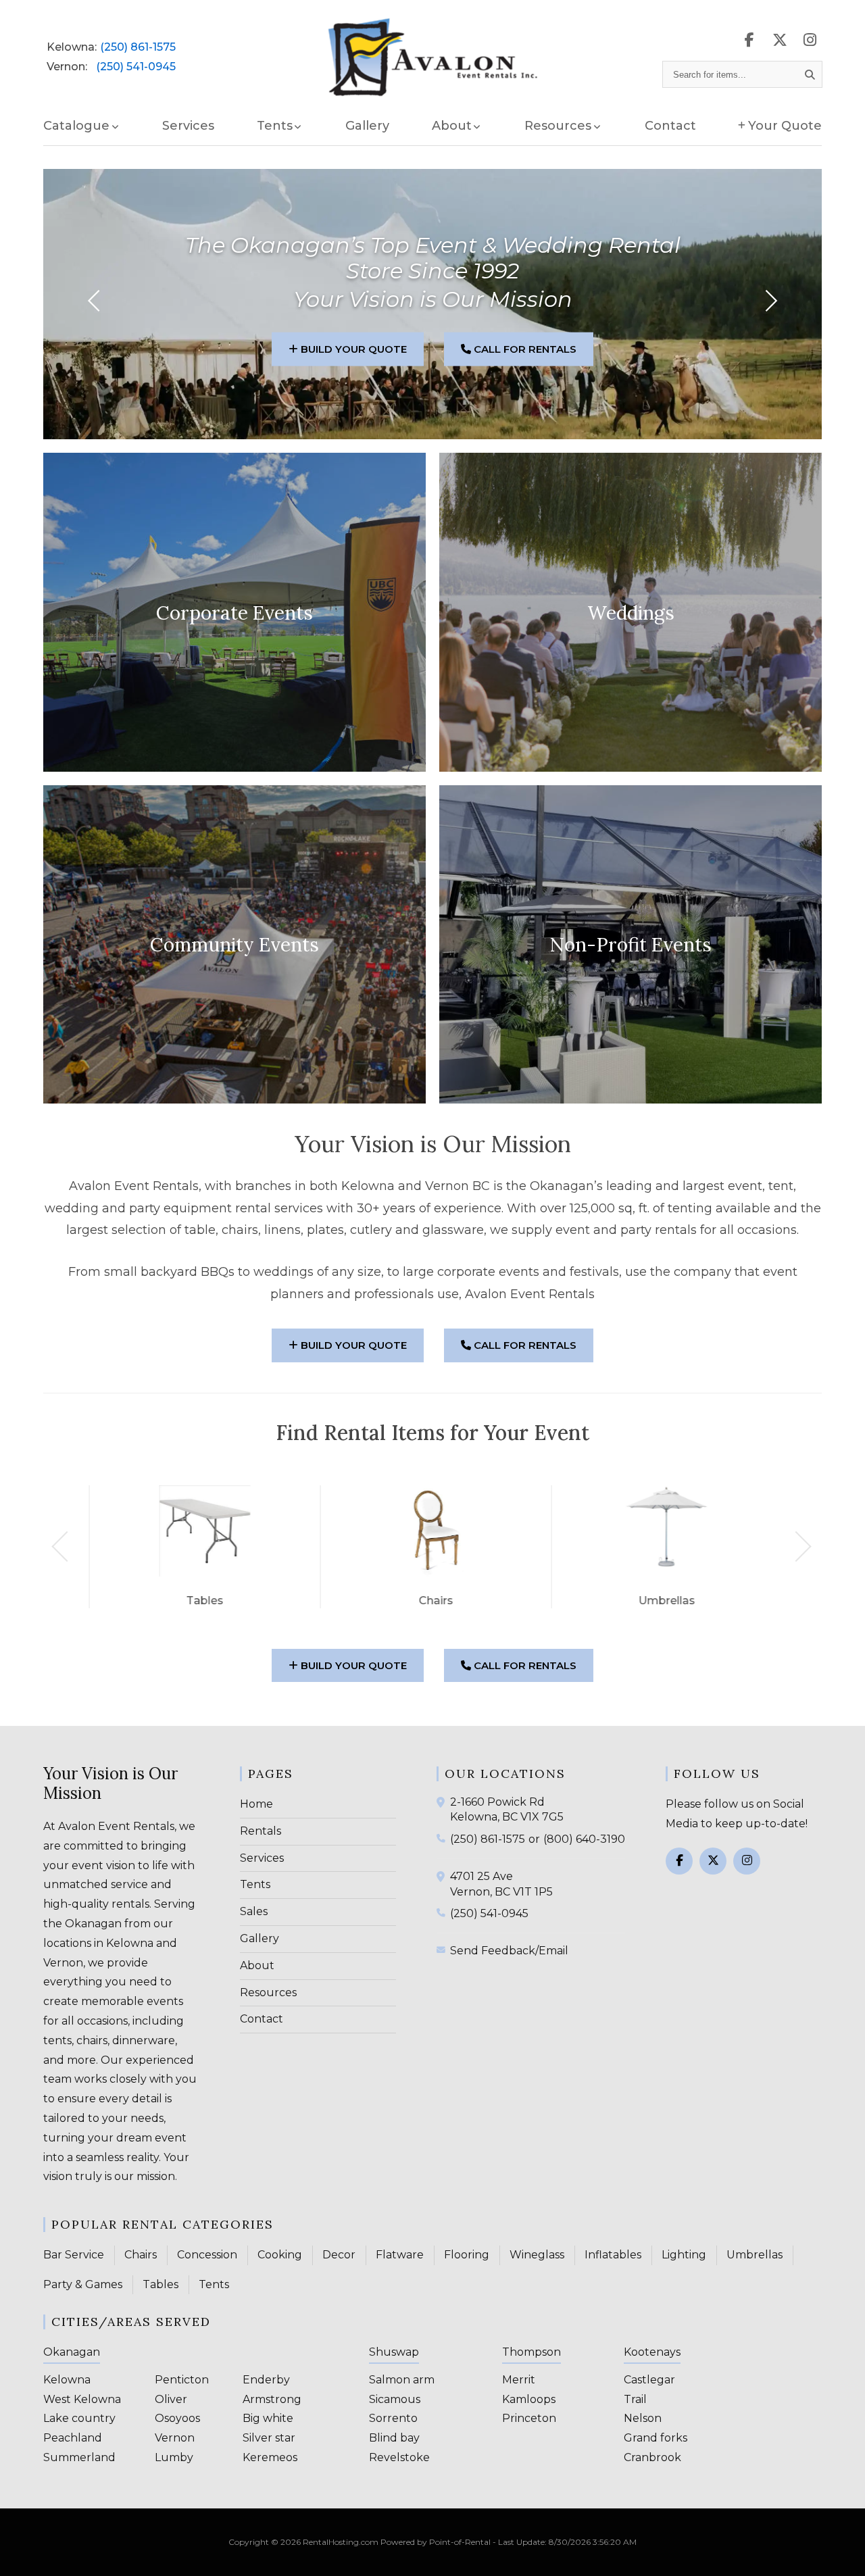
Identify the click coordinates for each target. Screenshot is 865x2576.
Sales (254, 1911)
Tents (255, 1884)
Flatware (400, 2255)
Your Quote (785, 126)
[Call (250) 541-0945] (443, 1912)
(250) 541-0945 (136, 67)
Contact (670, 126)
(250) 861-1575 (138, 47)
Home (256, 1804)
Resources (268, 1992)
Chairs (141, 2255)
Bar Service (74, 2255)
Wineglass (537, 2255)
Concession (207, 2255)
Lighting (684, 2255)
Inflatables (613, 2255)
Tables (160, 2284)
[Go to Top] (839, 2552)
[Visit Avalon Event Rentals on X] (780, 40)
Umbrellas (755, 2255)
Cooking (280, 2255)
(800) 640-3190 (584, 1839)
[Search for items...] (810, 74)
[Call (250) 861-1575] (443, 1838)
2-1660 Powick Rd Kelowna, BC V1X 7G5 (507, 1809)
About (257, 1965)
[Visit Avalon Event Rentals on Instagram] (810, 40)
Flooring (467, 2255)
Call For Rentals (524, 349)
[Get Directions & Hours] (443, 1802)
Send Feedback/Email (509, 1951)
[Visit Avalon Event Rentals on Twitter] (713, 1861)
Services (188, 126)
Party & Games (83, 2284)
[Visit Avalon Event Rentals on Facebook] (749, 40)
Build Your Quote (352, 349)
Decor (339, 2255)
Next (796, 1546)
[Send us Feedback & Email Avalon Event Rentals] (443, 1950)
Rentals (261, 1831)
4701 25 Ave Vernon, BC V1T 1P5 (501, 1884)
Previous (67, 1546)
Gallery (367, 126)
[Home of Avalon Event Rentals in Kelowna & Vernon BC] (433, 58)
